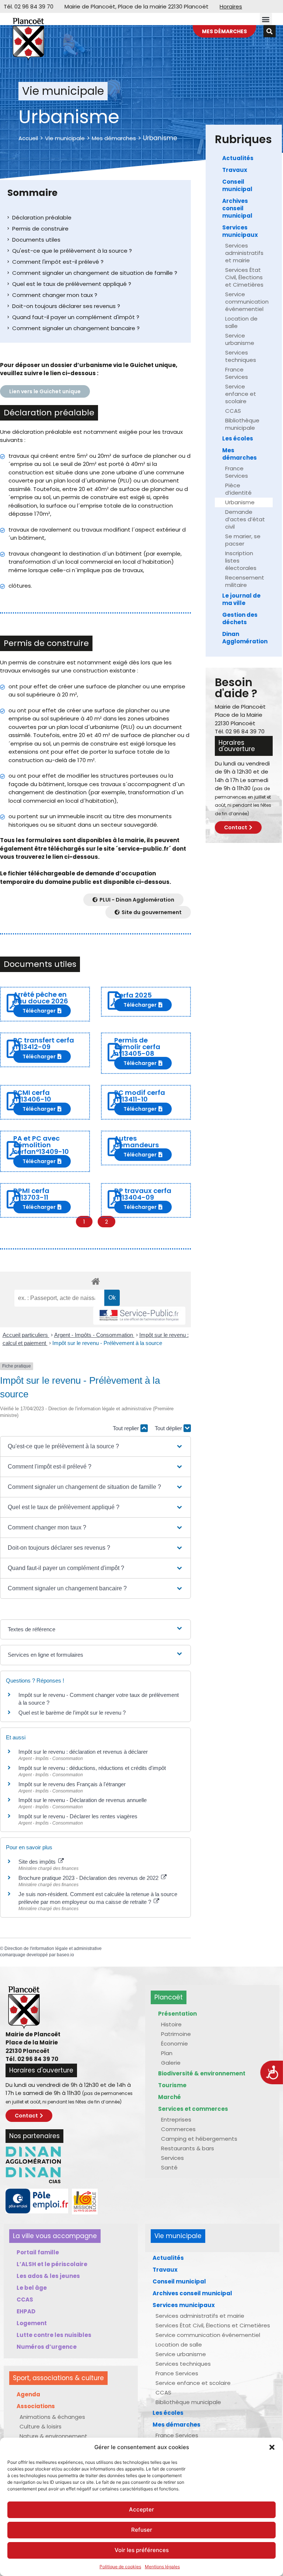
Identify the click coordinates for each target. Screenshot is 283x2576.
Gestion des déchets (240, 618)
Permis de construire (40, 229)
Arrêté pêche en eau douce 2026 (41, 998)
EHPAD (26, 2311)
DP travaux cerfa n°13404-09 (143, 1194)
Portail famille (38, 2252)
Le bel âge (32, 2288)
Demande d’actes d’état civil (245, 519)
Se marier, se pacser (243, 540)
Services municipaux (240, 231)
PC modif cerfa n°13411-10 (140, 1096)
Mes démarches (114, 138)
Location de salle (241, 322)
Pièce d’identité (238, 489)
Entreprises (176, 2119)
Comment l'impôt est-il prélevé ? (58, 262)
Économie (174, 2043)
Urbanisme (240, 502)
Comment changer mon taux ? (55, 295)
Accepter (141, 2509)
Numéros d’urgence (47, 2347)
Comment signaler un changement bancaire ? (76, 328)
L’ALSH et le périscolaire (52, 2264)
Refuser (142, 2530)
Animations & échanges (52, 2417)
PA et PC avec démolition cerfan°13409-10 (41, 1145)
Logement (32, 2323)
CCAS (233, 411)
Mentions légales (162, 2567)
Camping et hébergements (199, 2139)
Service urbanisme (240, 339)
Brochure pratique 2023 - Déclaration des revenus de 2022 (89, 1878)
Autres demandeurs (137, 1142)
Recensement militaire (245, 581)
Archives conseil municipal (237, 208)
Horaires (231, 6)
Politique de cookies (120, 2567)
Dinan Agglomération (245, 638)
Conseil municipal (237, 185)
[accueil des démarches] (95, 1281)
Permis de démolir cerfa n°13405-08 (137, 1047)
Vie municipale (65, 138)
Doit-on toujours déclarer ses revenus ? (66, 306)
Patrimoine (176, 2034)
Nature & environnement (53, 2436)
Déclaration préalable (42, 217)
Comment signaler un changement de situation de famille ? (95, 273)
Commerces (178, 2129)
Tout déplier (169, 1428)
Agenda (28, 2394)
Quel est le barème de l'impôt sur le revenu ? (72, 1713)
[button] (272, 2447)
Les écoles (238, 438)
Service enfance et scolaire (241, 394)
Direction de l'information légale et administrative (53, 1949)
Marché (170, 2097)
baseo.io (65, 1955)
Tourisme (172, 2085)
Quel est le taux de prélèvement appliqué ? (72, 284)
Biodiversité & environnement (202, 2073)
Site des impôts (38, 1862)
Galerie (171, 2063)
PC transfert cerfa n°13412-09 (44, 1043)
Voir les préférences (142, 2550)
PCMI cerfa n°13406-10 (32, 1096)
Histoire (171, 2024)
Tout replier (127, 1428)
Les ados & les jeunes (48, 2276)
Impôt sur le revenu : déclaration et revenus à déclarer (83, 1752)
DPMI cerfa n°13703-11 (31, 1194)
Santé (169, 2167)
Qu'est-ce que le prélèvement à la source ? (72, 251)
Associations (36, 2406)
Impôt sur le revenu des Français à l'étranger (72, 1784)
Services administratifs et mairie (244, 253)
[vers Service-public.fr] (139, 1316)
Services (172, 2158)
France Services (237, 373)
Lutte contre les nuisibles (54, 2335)
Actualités (238, 158)
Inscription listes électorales (241, 561)
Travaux (235, 170)
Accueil (28, 138)
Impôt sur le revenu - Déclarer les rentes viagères (78, 1816)
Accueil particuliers (26, 1335)
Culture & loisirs (41, 2426)
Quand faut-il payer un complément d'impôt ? (76, 317)
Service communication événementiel (247, 302)
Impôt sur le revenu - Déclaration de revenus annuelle (83, 1800)
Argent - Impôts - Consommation (94, 1335)
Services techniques (241, 356)
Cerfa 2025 (133, 995)
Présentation (177, 2014)
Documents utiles (36, 240)
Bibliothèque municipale (242, 424)
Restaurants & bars (188, 2148)
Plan (167, 2053)
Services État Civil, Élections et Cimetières (244, 277)
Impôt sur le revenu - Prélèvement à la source (107, 1343)
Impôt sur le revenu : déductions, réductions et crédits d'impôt (92, 1768)
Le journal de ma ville (241, 599)
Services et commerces (193, 2109)
